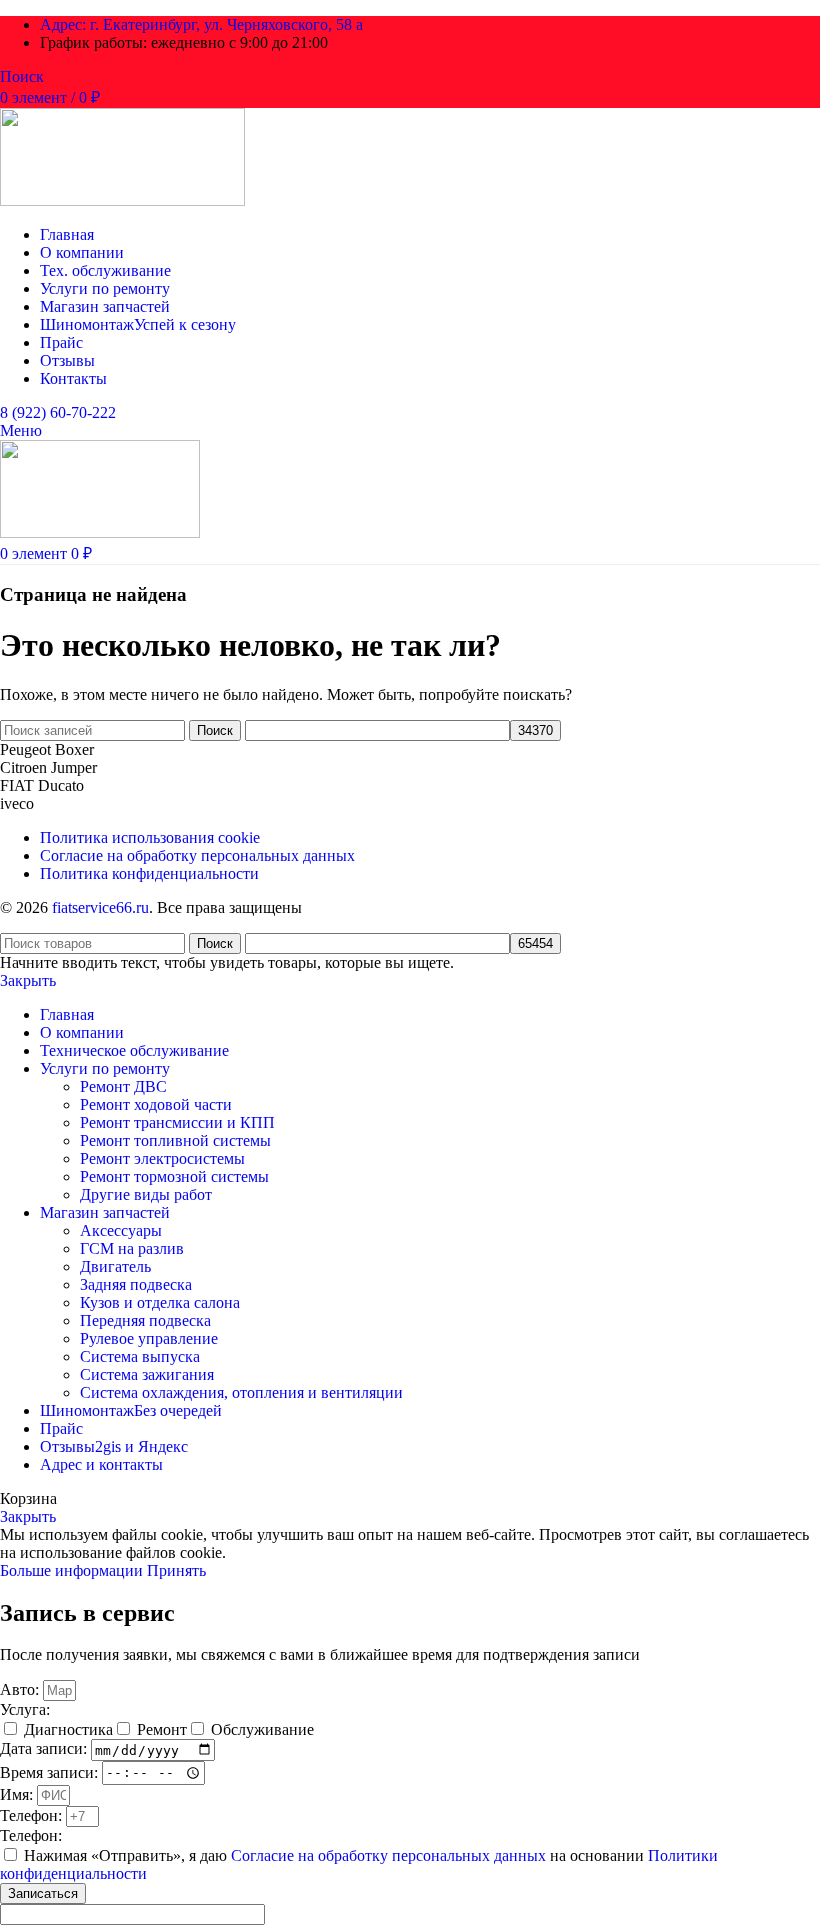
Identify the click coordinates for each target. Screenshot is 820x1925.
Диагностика (68, 1729)
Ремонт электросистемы (162, 1158)
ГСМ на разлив (132, 1248)
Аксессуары (121, 1230)
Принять (176, 1570)
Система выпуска (140, 1356)
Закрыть (28, 980)
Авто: (21, 1689)
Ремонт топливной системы (175, 1140)
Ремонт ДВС (123, 1086)
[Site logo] (122, 200)
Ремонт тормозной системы (174, 1176)
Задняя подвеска (136, 1284)
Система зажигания (147, 1374)
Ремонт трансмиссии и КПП (177, 1122)
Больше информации (73, 1570)
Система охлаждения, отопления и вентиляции (241, 1392)
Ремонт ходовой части (156, 1104)
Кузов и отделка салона (160, 1302)
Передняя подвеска (145, 1320)
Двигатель (115, 1266)
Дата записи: (45, 1749)
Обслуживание (262, 1729)
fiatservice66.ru (100, 907)
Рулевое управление (149, 1338)
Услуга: (25, 1709)
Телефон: (33, 1815)
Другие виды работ (146, 1194)
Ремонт (162, 1729)
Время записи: (51, 1771)
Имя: (18, 1794)
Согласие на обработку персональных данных (390, 1855)
